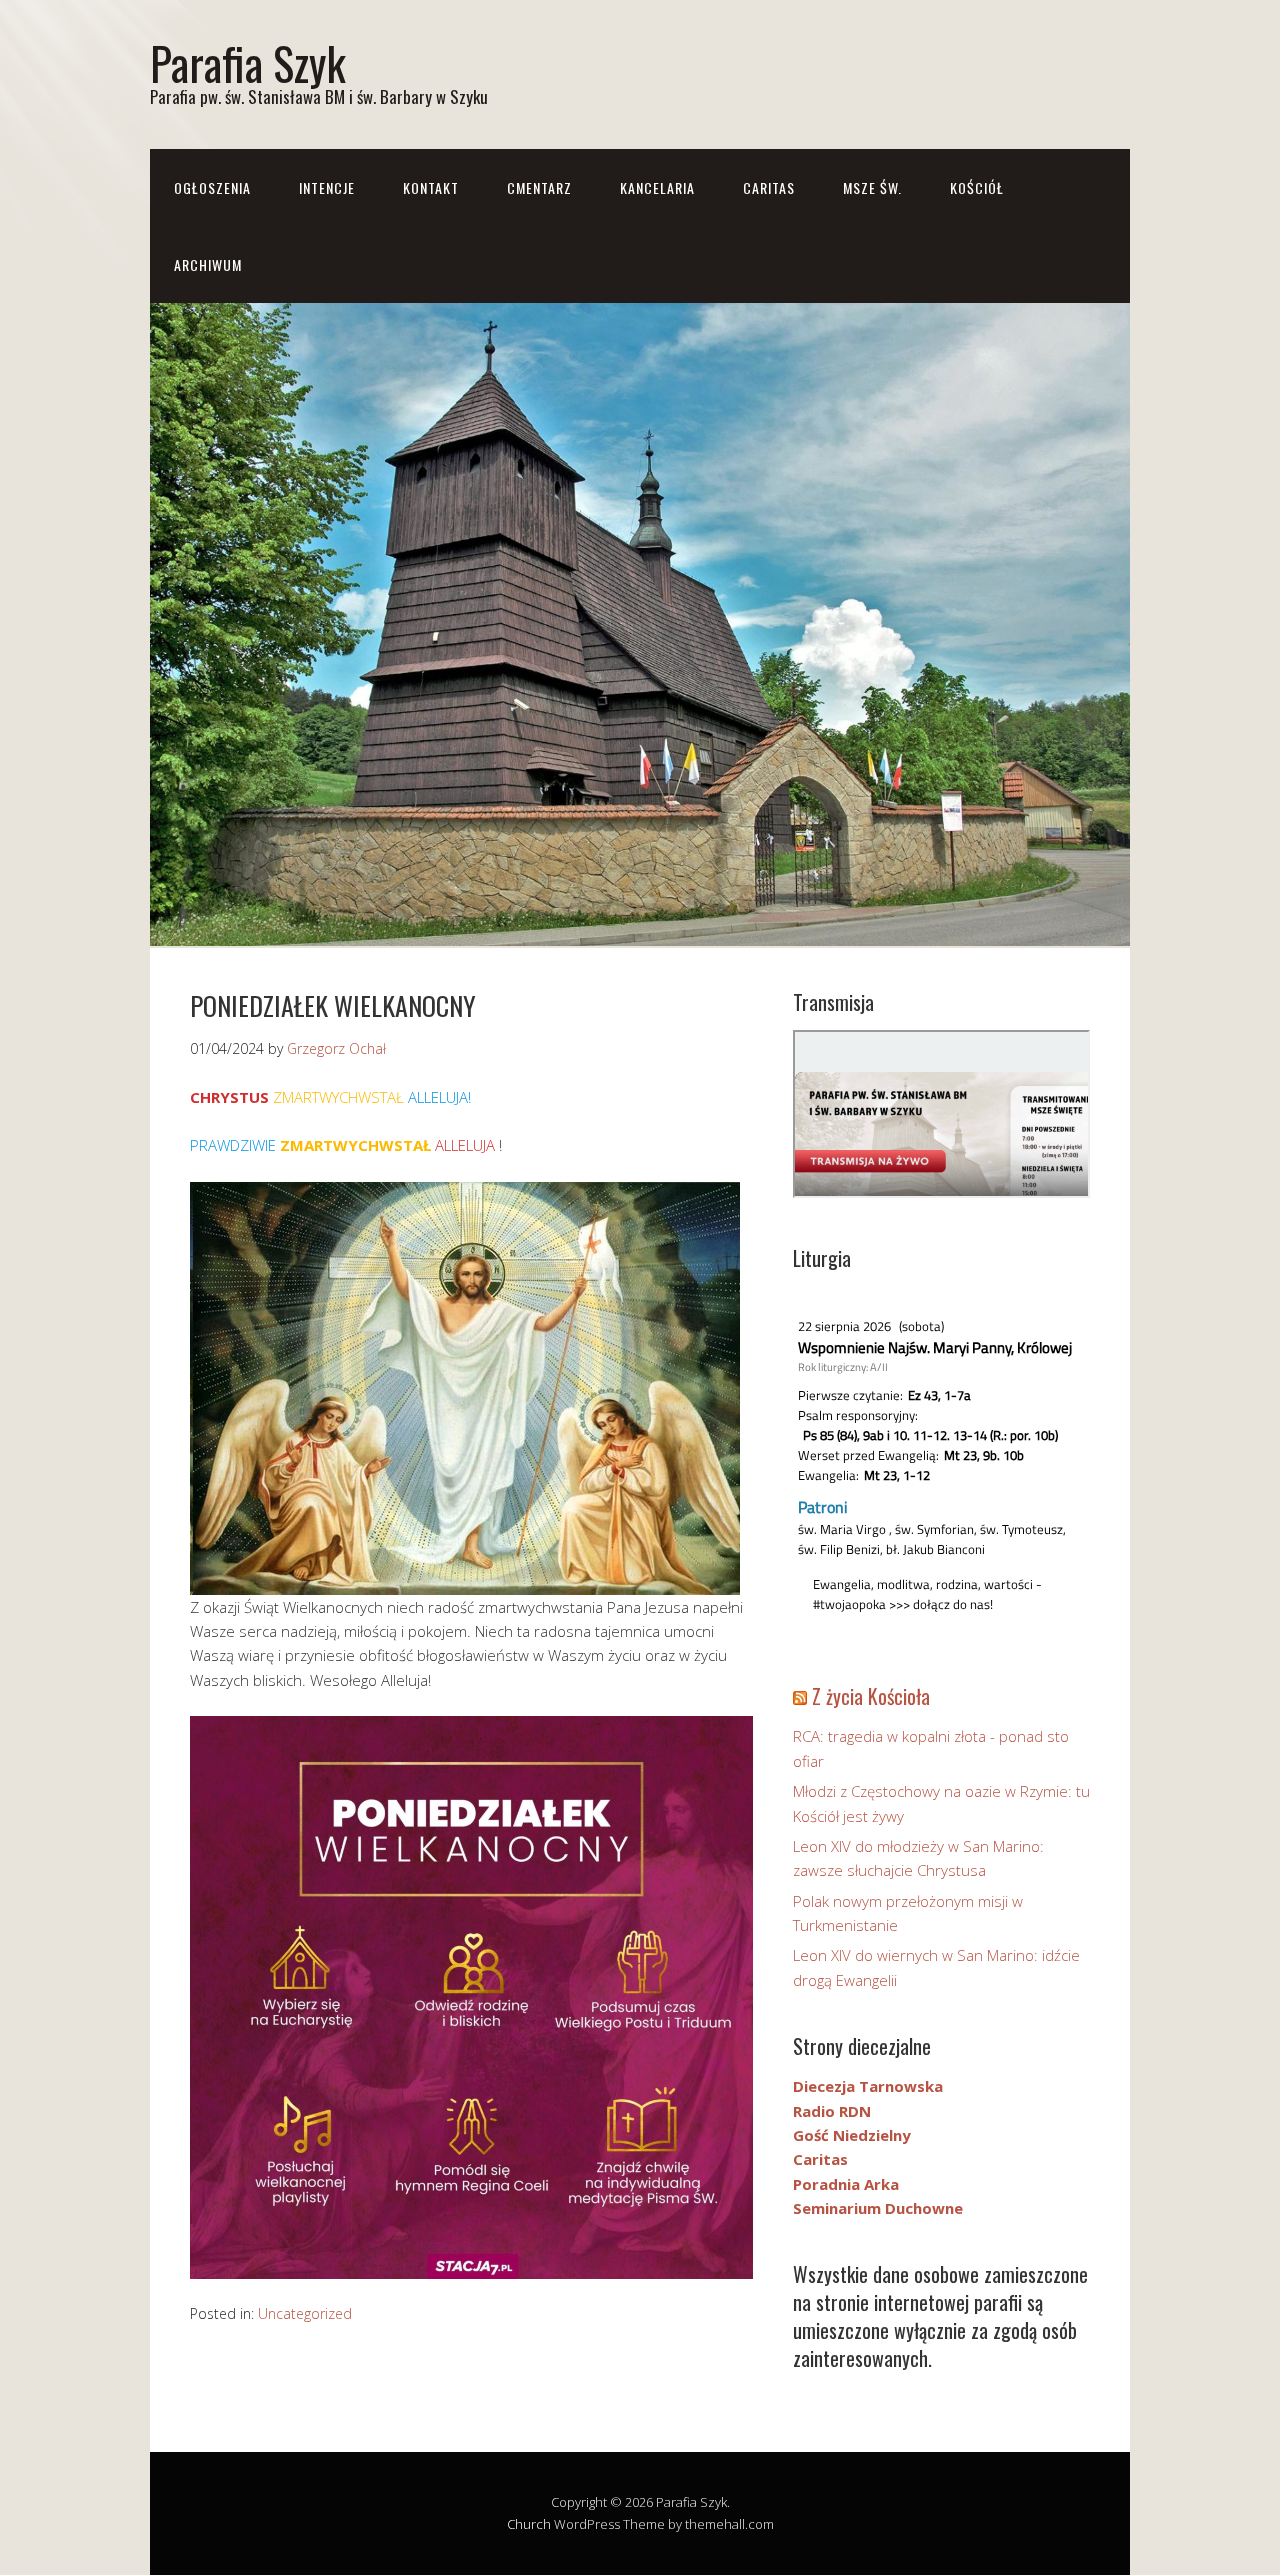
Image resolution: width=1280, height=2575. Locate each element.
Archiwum (208, 264)
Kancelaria (657, 187)
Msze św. (872, 187)
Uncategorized (305, 2313)
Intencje (327, 187)
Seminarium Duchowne (878, 2208)
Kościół (977, 187)
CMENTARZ (539, 187)
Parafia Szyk (248, 62)
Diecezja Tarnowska (868, 2086)
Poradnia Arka (846, 2184)
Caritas (820, 2159)
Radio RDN (832, 2111)
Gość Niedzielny (852, 2135)
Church (529, 2524)
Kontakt (431, 187)
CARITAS (769, 187)
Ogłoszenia (212, 187)
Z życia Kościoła (871, 1696)
